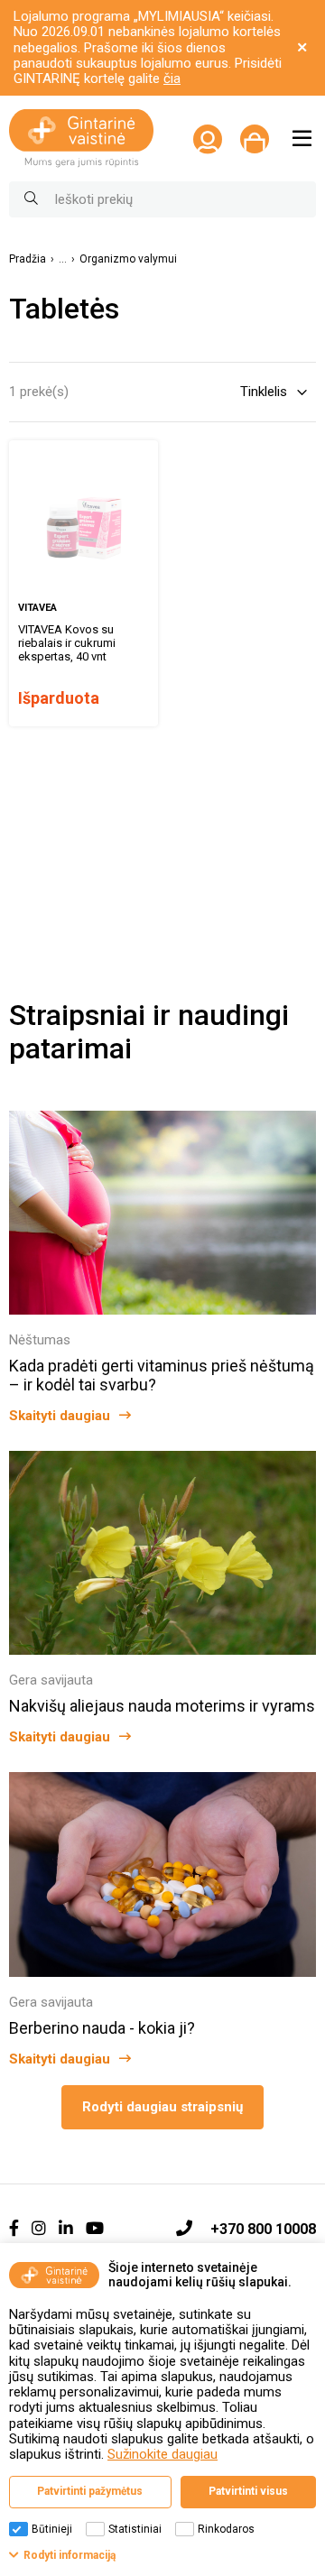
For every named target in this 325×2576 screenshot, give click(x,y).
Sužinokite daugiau (162, 2454)
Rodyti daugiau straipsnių (162, 2107)
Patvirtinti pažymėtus (90, 2491)
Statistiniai (135, 2529)
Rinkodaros (226, 2529)
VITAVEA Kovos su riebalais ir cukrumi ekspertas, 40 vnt (67, 643)
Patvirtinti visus (248, 2491)
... (63, 259)
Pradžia (28, 259)
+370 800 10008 (263, 2229)
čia (172, 78)
